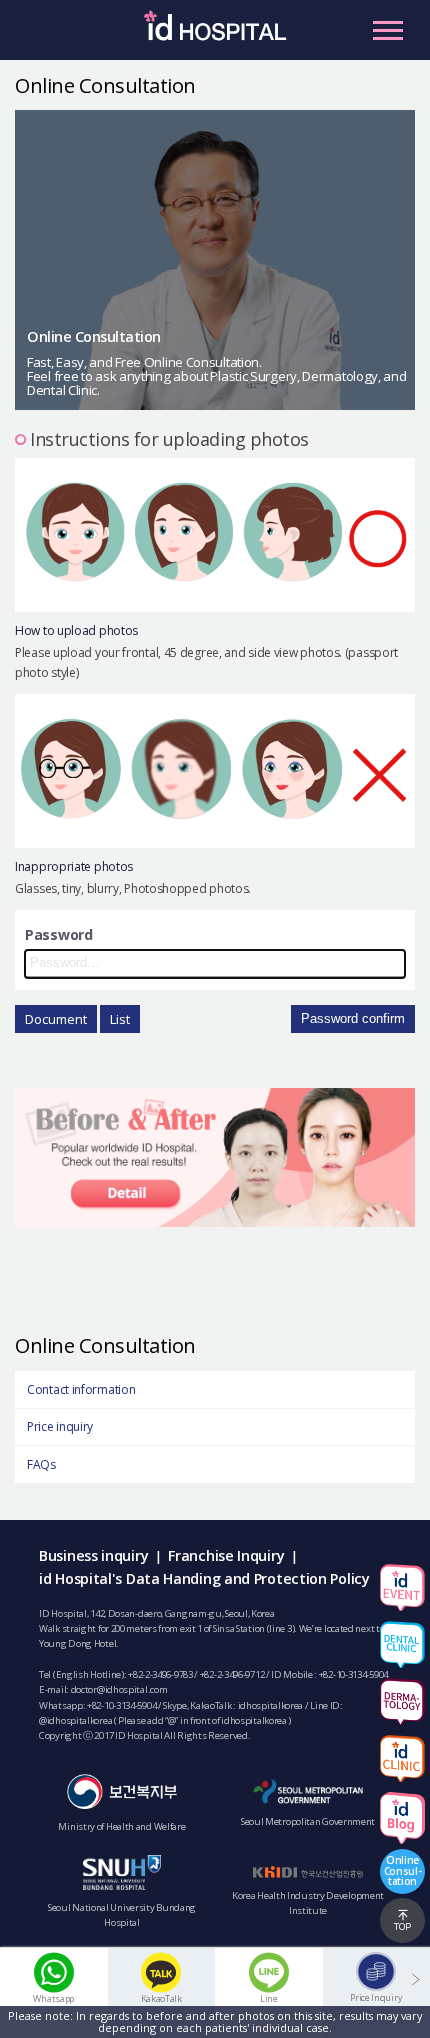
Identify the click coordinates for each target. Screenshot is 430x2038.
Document (56, 1019)
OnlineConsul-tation (403, 1870)
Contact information (81, 1389)
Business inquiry (93, 1555)
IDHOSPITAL (215, 35)
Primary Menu (388, 30)
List (120, 1019)
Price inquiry (60, 1426)
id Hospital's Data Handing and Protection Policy (204, 1578)
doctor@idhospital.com (119, 1689)
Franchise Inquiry (226, 1555)
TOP (402, 1926)
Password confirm (353, 1018)
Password (59, 934)
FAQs (41, 1464)
